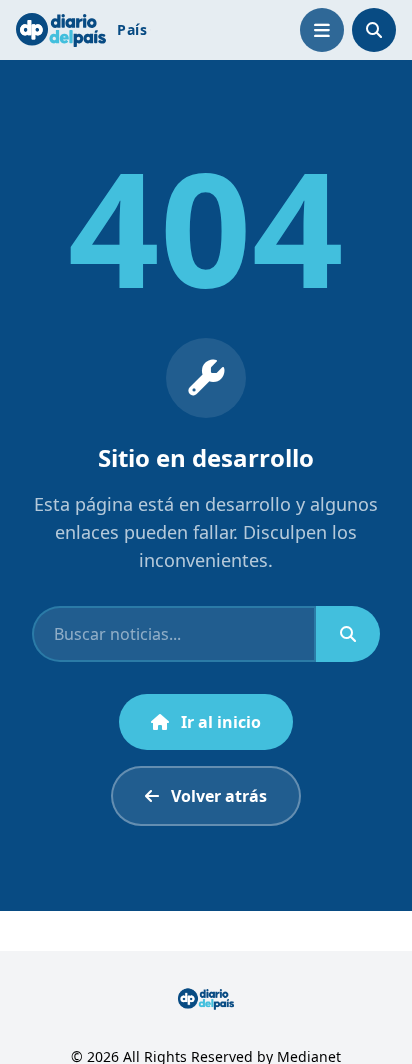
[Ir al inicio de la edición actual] (61, 29)
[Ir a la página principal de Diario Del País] (206, 999)
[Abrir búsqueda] (374, 30)
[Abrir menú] (322, 30)
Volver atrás (219, 796)
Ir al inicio (221, 722)
